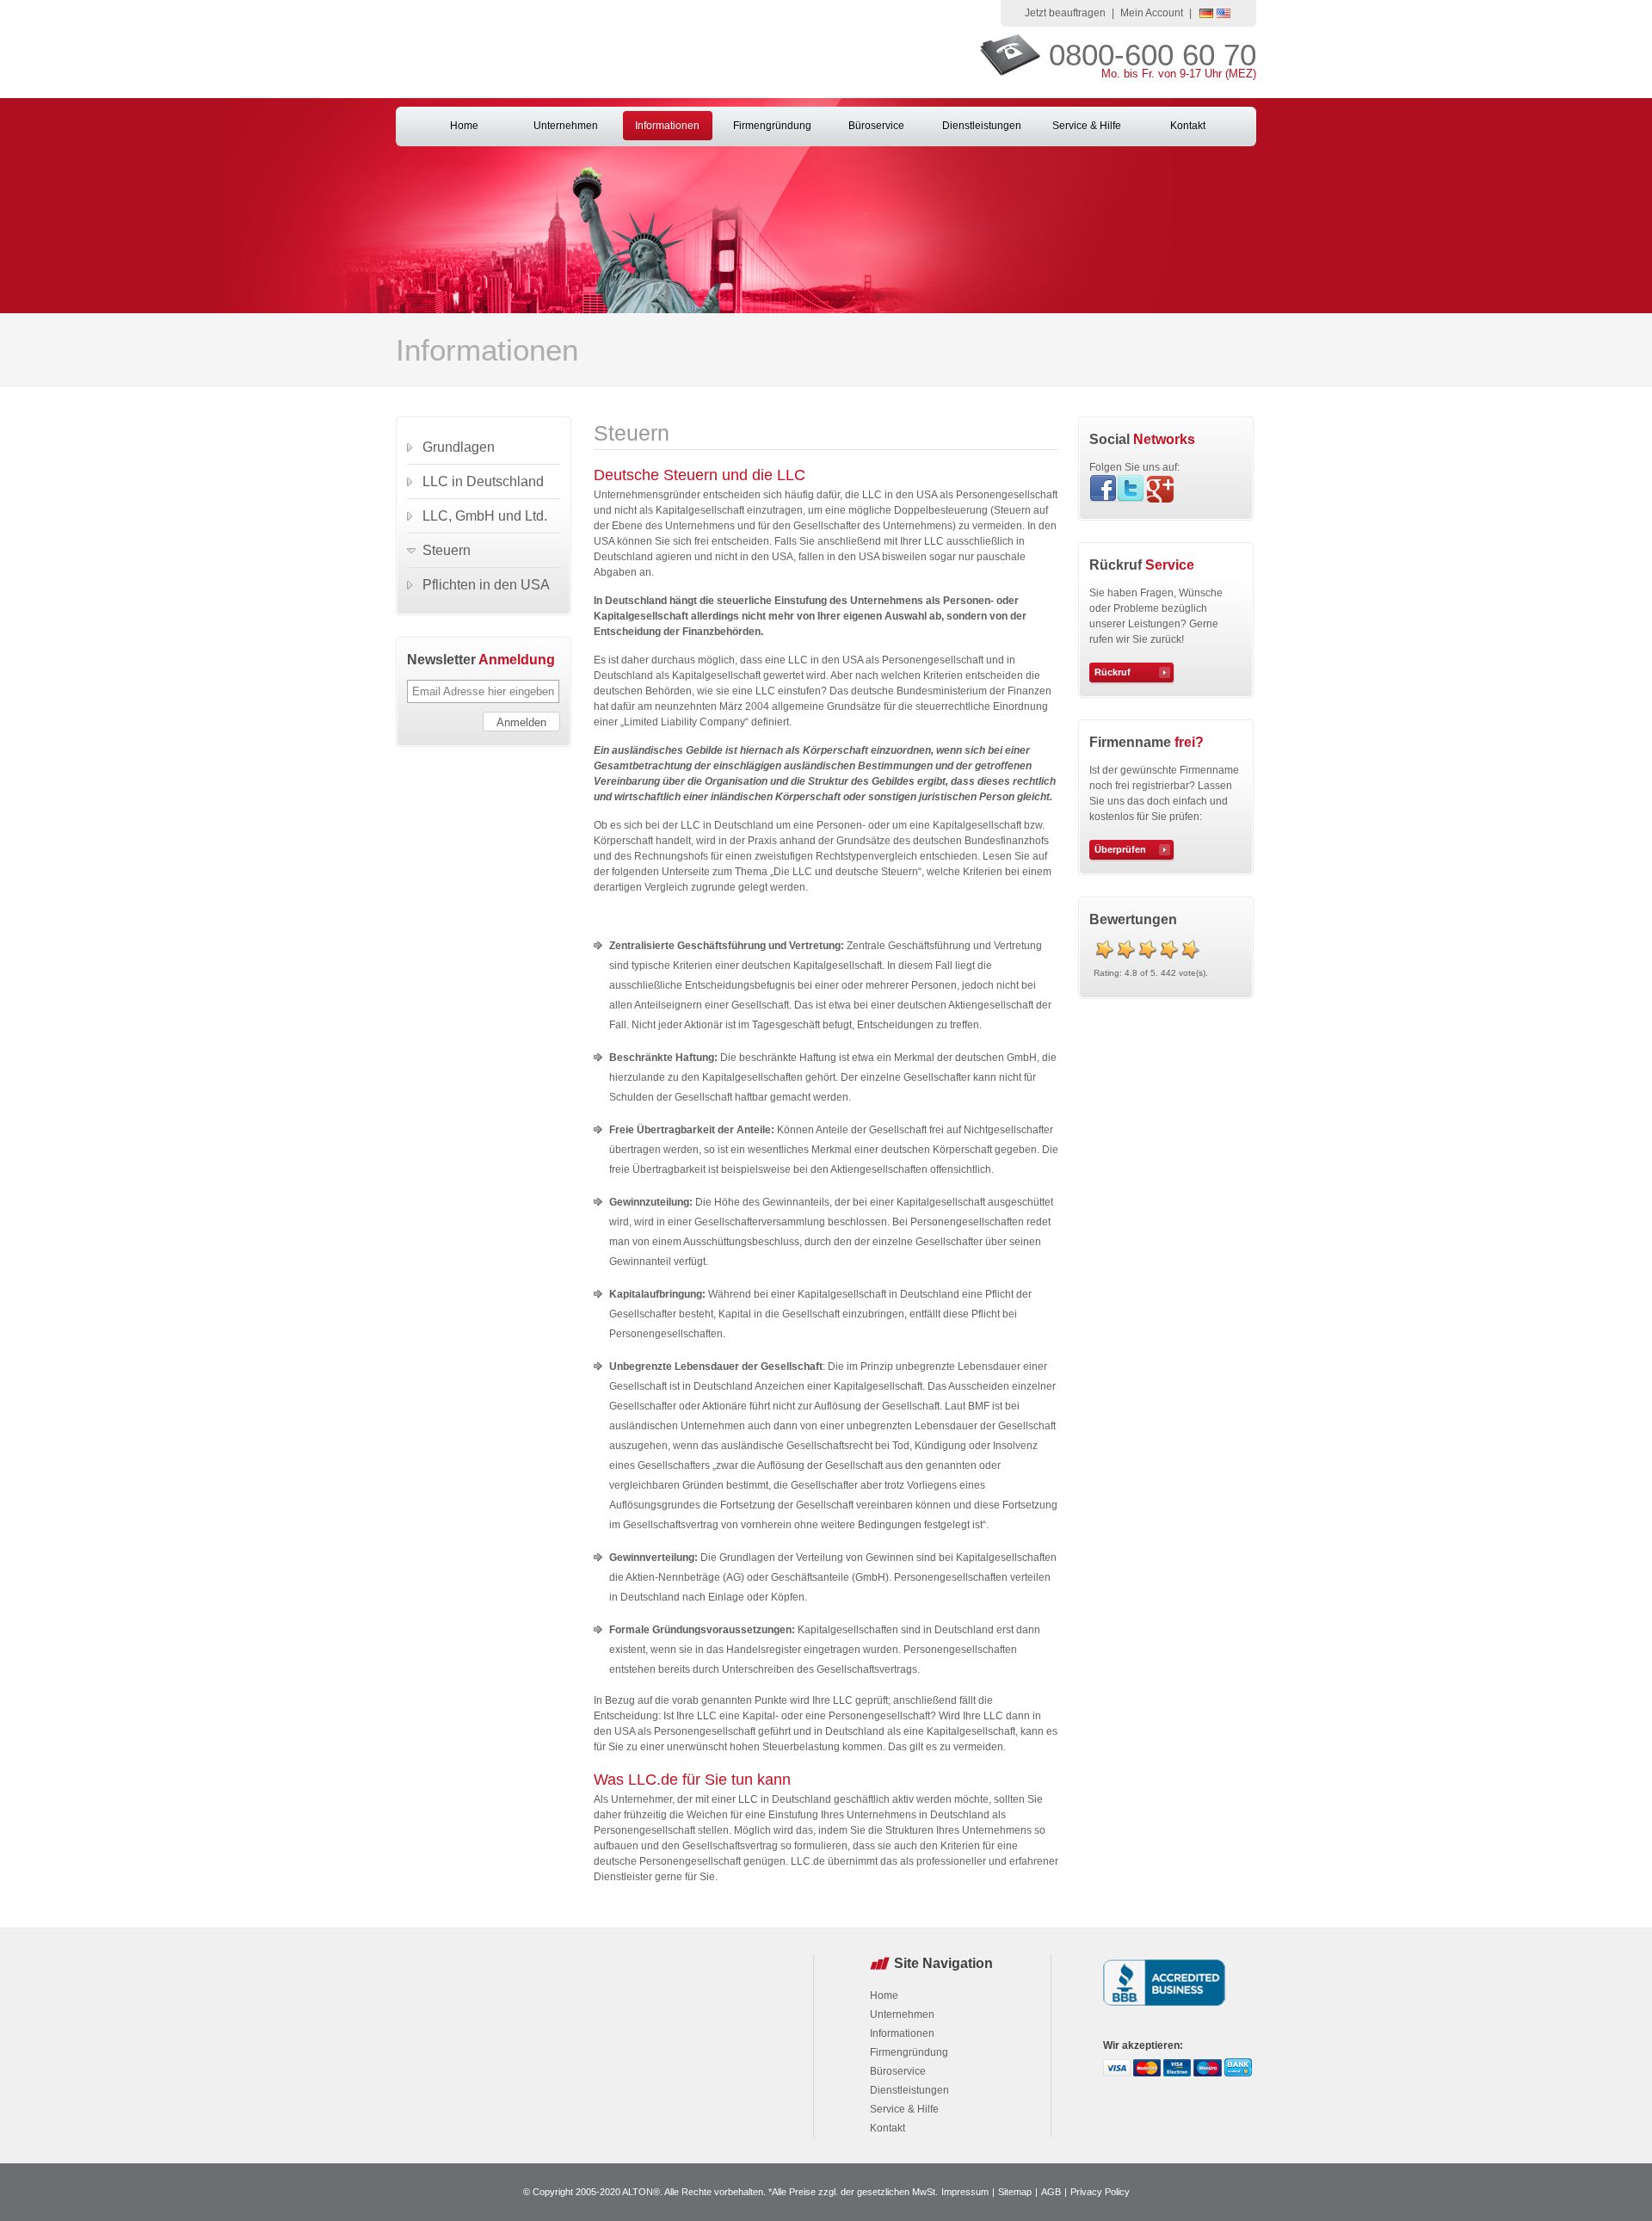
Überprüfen (1120, 849)
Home (464, 126)
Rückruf (1113, 672)
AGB (1051, 2192)
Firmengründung (772, 126)
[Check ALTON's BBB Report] (1165, 2008)
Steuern (447, 550)
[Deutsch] (1206, 15)
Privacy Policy (1100, 2192)
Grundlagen (459, 447)
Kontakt (1188, 126)
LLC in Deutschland (483, 481)
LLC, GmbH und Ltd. (485, 516)
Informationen (667, 126)
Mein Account (1152, 13)
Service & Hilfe (1087, 126)
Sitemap (1015, 2192)
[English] (1224, 15)
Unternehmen (566, 126)
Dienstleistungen (982, 126)
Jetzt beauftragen (1065, 13)
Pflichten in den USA (486, 585)
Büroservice (876, 126)
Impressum (965, 2192)
